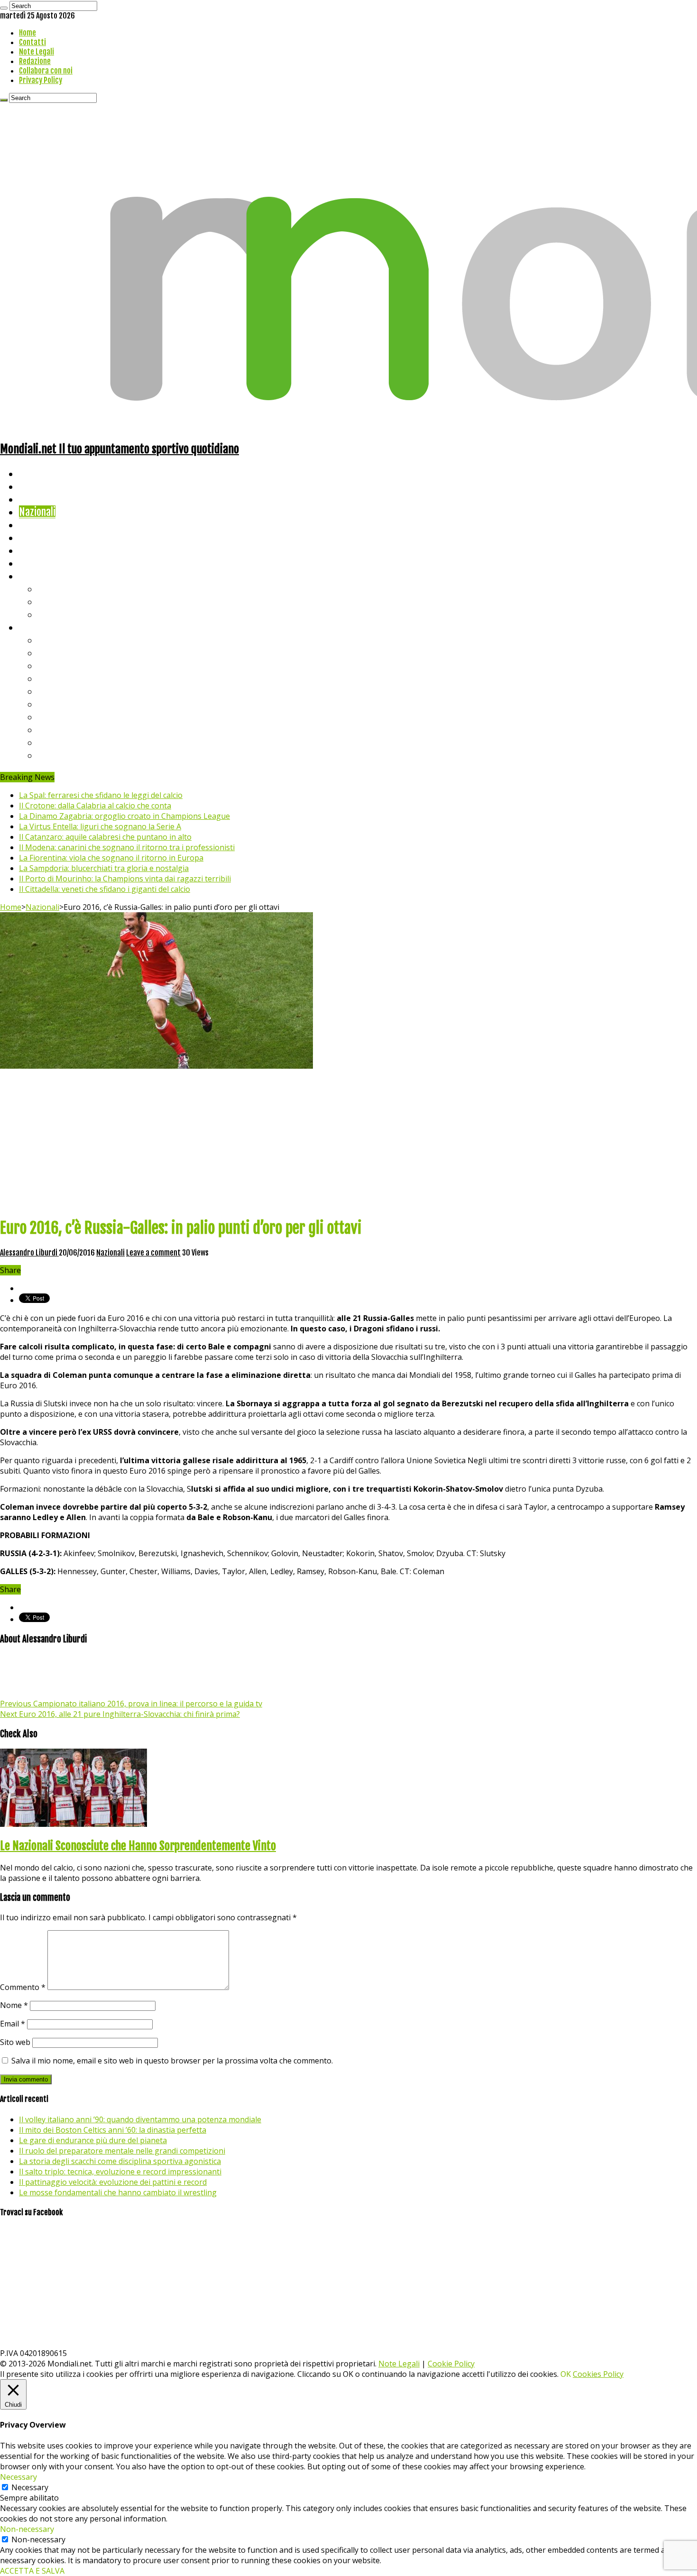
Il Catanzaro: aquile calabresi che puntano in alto (105, 837)
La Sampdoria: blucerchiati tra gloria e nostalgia (104, 868)
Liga (46, 678)
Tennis (51, 601)
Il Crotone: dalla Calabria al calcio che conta (95, 806)
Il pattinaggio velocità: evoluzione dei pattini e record (113, 2182)
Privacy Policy (41, 80)
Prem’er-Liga (64, 742)
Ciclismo (36, 486)
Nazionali (37, 512)
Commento (23, 1987)
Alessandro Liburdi (29, 1253)
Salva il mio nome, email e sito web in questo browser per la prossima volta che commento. (172, 2061)
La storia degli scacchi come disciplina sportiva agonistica (120, 2161)
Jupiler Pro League (75, 755)
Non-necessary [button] (27, 2529)
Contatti (32, 42)
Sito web (15, 2042)
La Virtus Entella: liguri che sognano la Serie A (100, 826)
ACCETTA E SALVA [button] (32, 2571)
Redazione (35, 61)
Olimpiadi (37, 550)
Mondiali (36, 525)
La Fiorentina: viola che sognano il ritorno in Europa (111, 858)
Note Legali (37, 52)
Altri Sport (40, 499)
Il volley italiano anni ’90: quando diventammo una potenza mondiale (140, 2119)
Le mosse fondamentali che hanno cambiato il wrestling (118, 2192)
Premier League (70, 665)
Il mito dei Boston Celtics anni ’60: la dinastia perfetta (113, 2130)
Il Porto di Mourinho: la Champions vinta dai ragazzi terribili (125, 879)
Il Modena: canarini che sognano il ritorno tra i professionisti (127, 847)
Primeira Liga (65, 729)
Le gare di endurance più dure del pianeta (93, 2140)
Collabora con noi (46, 71)
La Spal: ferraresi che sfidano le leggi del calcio (101, 795)
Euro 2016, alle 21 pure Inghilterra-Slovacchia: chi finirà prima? (120, 1714)
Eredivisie (58, 717)
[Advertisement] (348, 1142)
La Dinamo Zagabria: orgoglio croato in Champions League (124, 816)
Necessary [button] (18, 2477)
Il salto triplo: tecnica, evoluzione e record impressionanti (120, 2172)
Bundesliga (60, 691)
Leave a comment (153, 1253)
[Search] (4, 8)
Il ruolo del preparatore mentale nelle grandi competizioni (122, 2151)
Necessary (30, 2487)
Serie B (53, 653)
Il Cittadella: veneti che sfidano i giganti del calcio (105, 889)
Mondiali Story (48, 537)
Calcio (31, 563)
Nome (14, 2005)
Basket (52, 614)
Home (28, 33)
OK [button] (566, 2374)
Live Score (40, 576)
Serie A (52, 640)
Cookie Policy (451, 2364)
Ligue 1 (52, 704)
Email (13, 2024)
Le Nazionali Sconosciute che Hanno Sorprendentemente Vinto (138, 1846)
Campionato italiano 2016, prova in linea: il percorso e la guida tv (131, 1704)
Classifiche (41, 627)
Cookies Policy (598, 2374)
